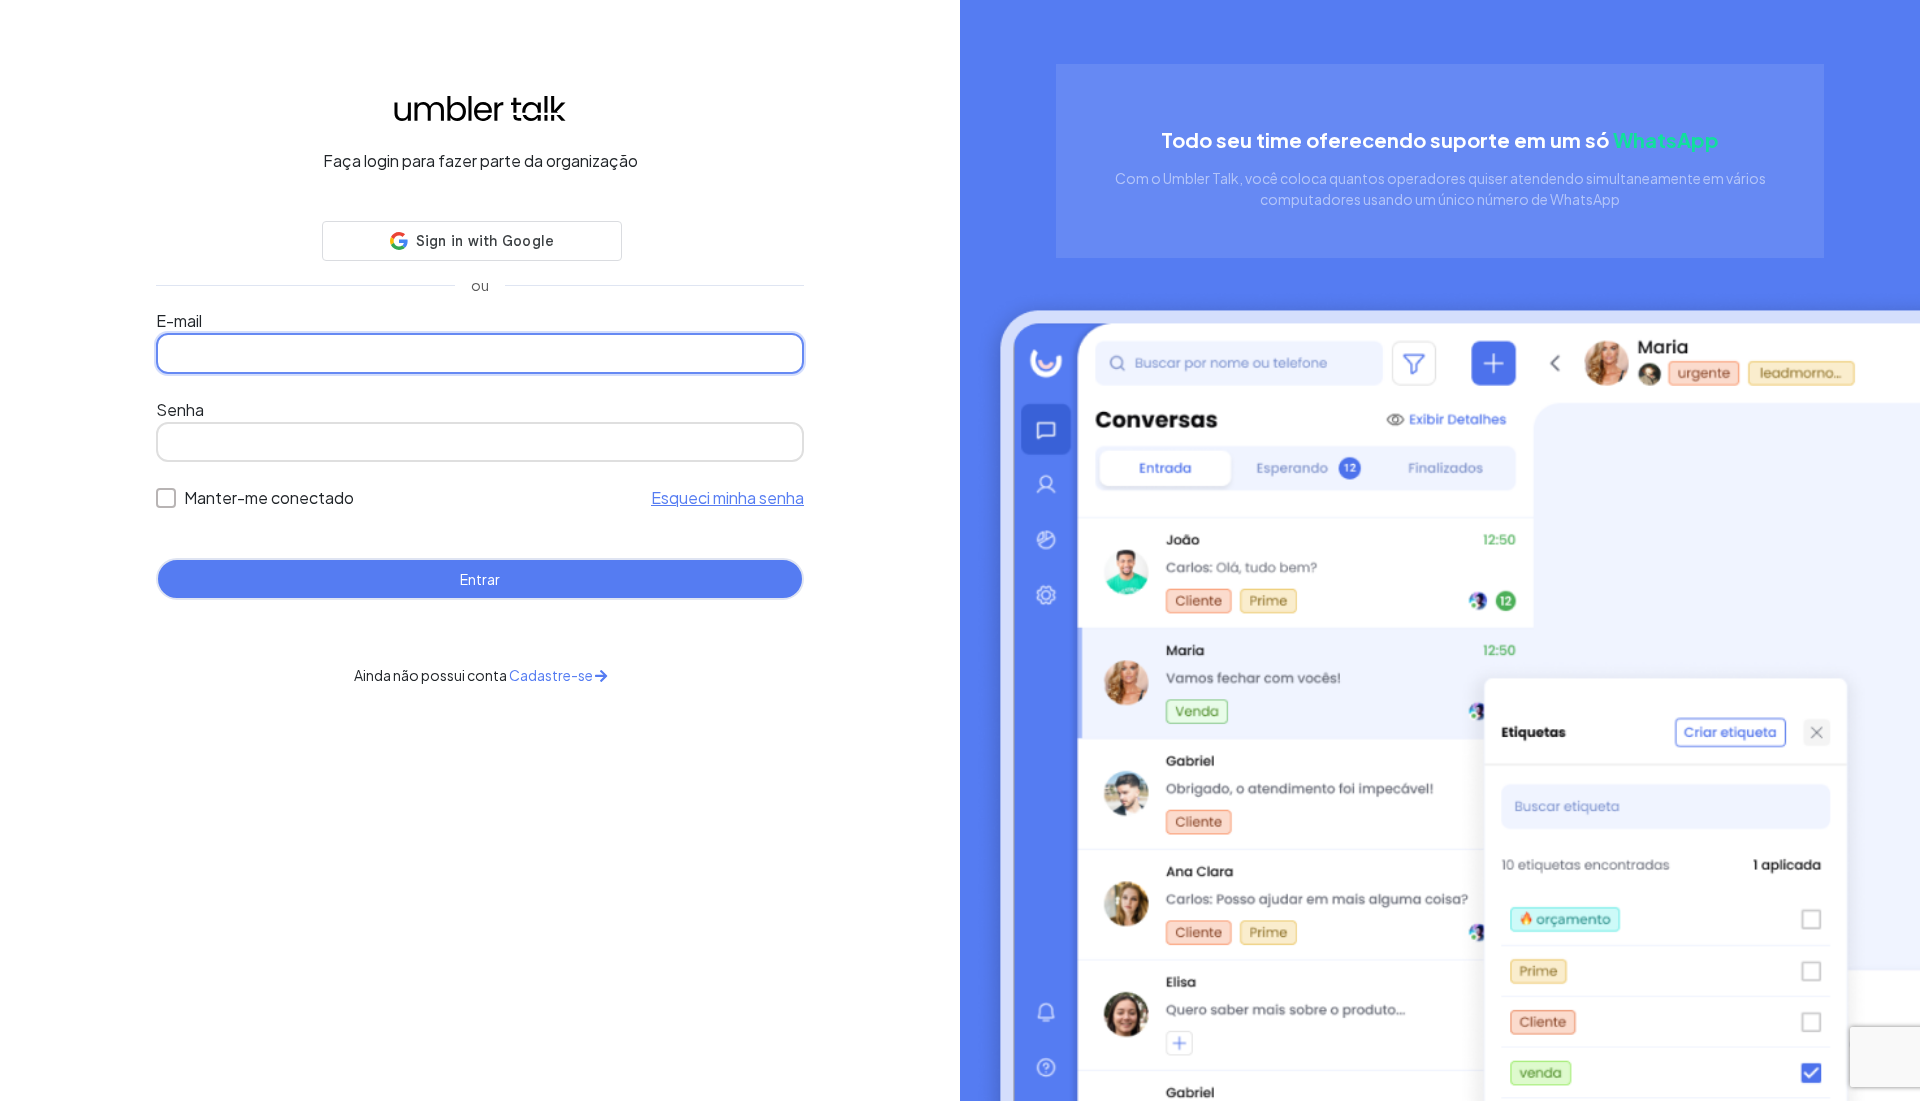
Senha (180, 409)
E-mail (179, 320)
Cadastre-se (552, 675)
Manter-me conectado (269, 497)
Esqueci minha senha (727, 497)
